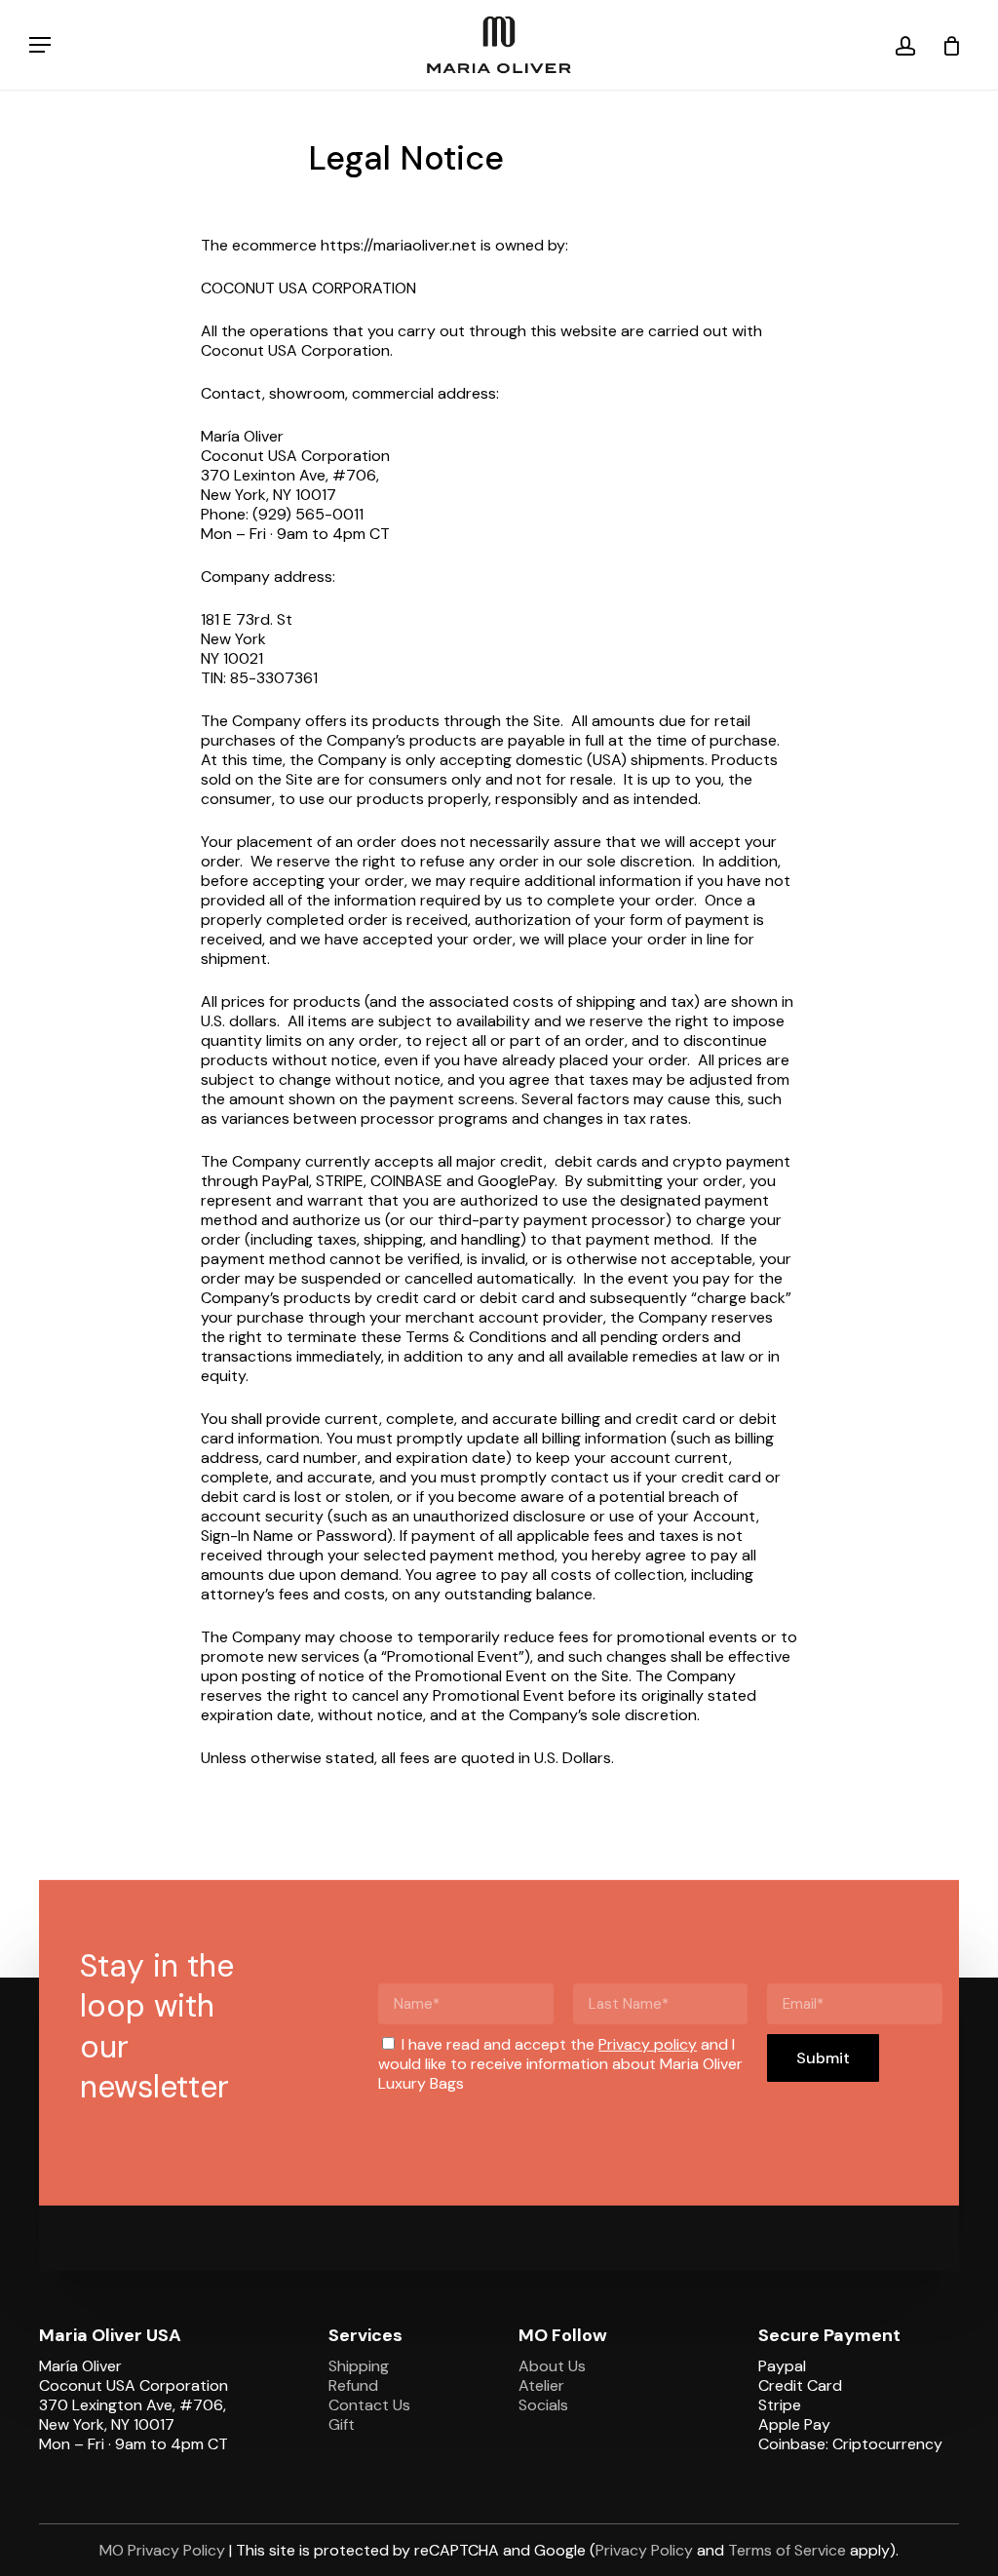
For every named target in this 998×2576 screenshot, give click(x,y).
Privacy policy (648, 2044)
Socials (543, 2405)
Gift (342, 2424)
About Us (552, 2366)
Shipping (359, 2366)
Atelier (541, 2385)
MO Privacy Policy (162, 2550)
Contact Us (369, 2405)
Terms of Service (787, 2550)
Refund (353, 2385)
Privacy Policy (644, 2550)
